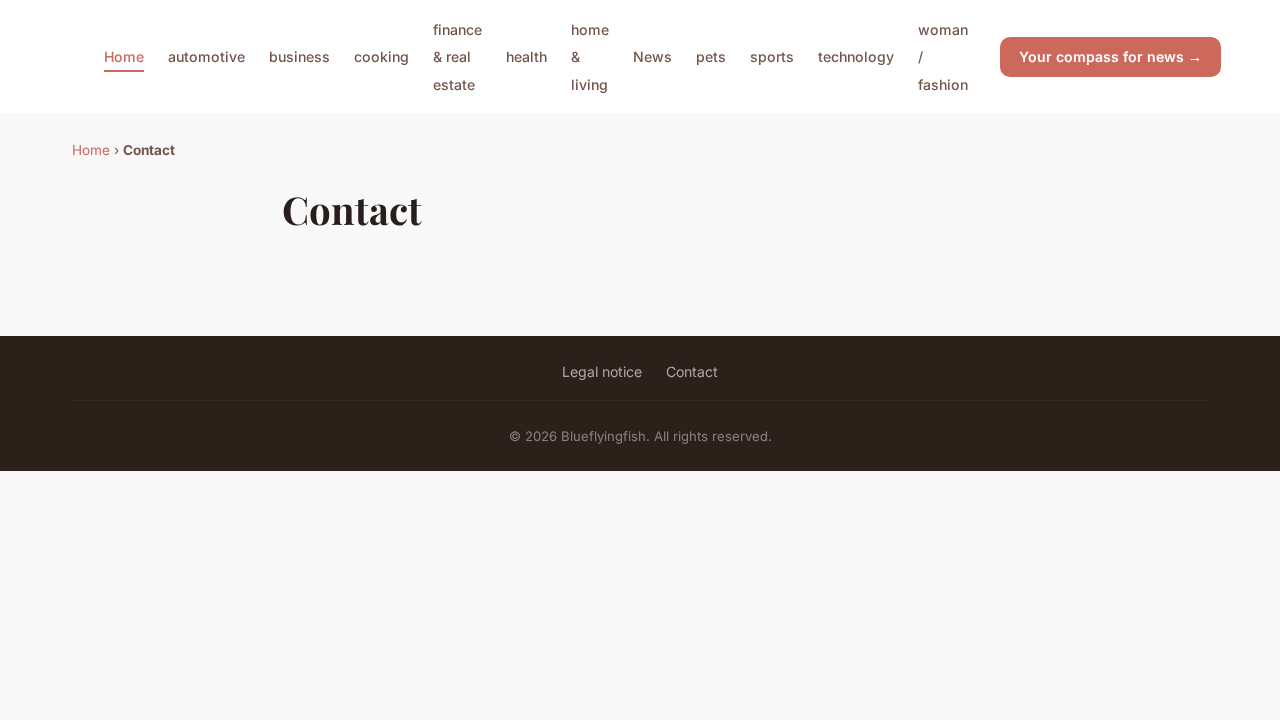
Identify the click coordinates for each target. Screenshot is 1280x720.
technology (856, 56)
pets (711, 56)
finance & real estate (457, 56)
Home (124, 56)
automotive (206, 56)
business (299, 56)
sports (772, 56)
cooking (381, 56)
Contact (692, 371)
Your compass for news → (1110, 56)
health (526, 56)
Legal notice (602, 371)
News (652, 56)
